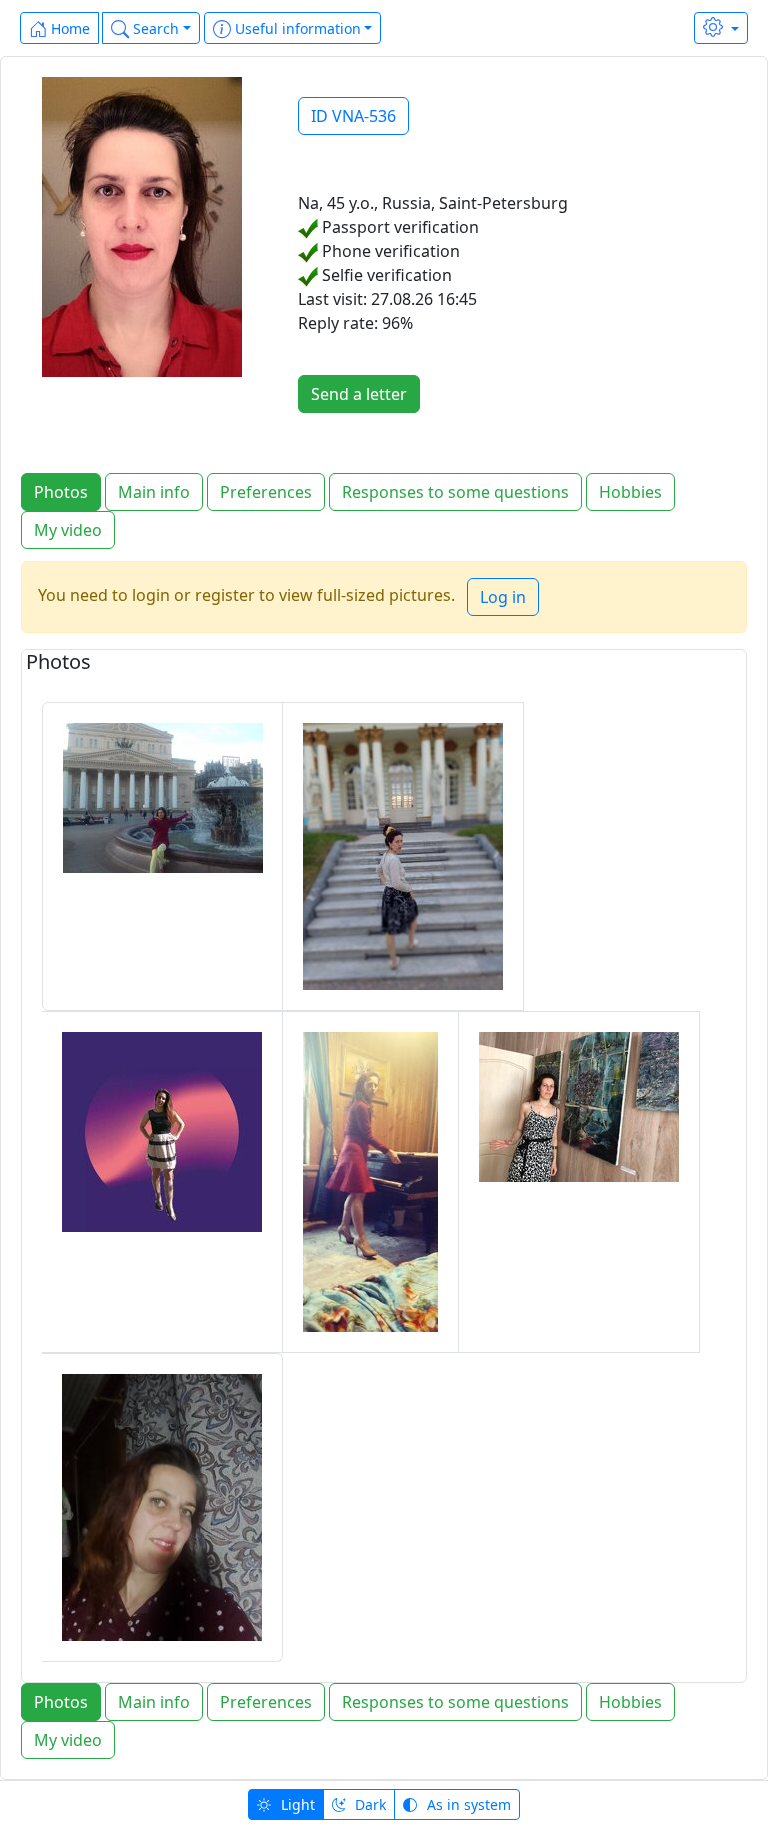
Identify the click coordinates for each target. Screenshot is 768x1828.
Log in (503, 597)
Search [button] (154, 28)
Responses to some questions (455, 492)
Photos (61, 492)
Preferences (266, 492)
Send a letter (359, 394)
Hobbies (630, 492)
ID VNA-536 (353, 116)
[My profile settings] (721, 28)
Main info (154, 492)
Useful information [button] (296, 28)
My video (68, 530)
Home (68, 28)
